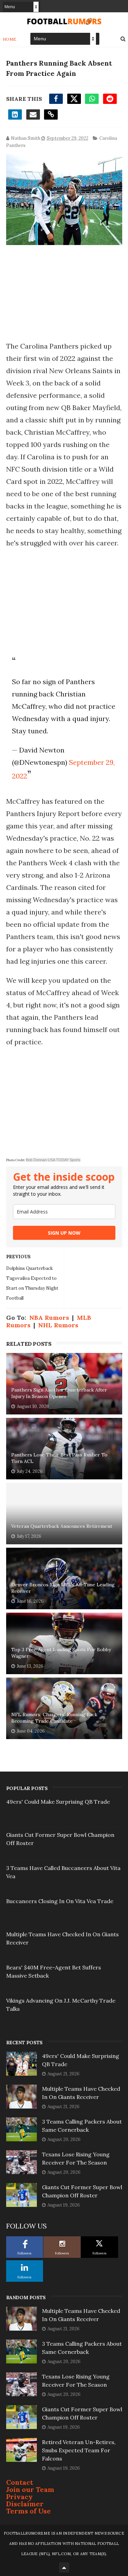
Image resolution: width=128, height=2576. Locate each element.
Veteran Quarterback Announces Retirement (62, 1526)
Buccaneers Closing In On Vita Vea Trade (60, 1901)
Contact (20, 2482)
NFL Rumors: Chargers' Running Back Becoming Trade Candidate (54, 1718)
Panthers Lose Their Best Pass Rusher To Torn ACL (59, 1458)
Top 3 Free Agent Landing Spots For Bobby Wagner (61, 1653)
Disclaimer (25, 2504)
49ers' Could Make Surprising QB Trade (58, 1802)
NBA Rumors (49, 1318)
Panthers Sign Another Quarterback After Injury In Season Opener (59, 1393)
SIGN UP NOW (64, 1233)
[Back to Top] (64, 2567)
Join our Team (30, 2489)
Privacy (19, 2497)
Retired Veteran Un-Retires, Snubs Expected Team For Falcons (79, 2450)
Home (10, 39)
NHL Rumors (58, 1325)
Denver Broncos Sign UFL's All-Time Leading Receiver (63, 1588)
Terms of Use (29, 2511)
